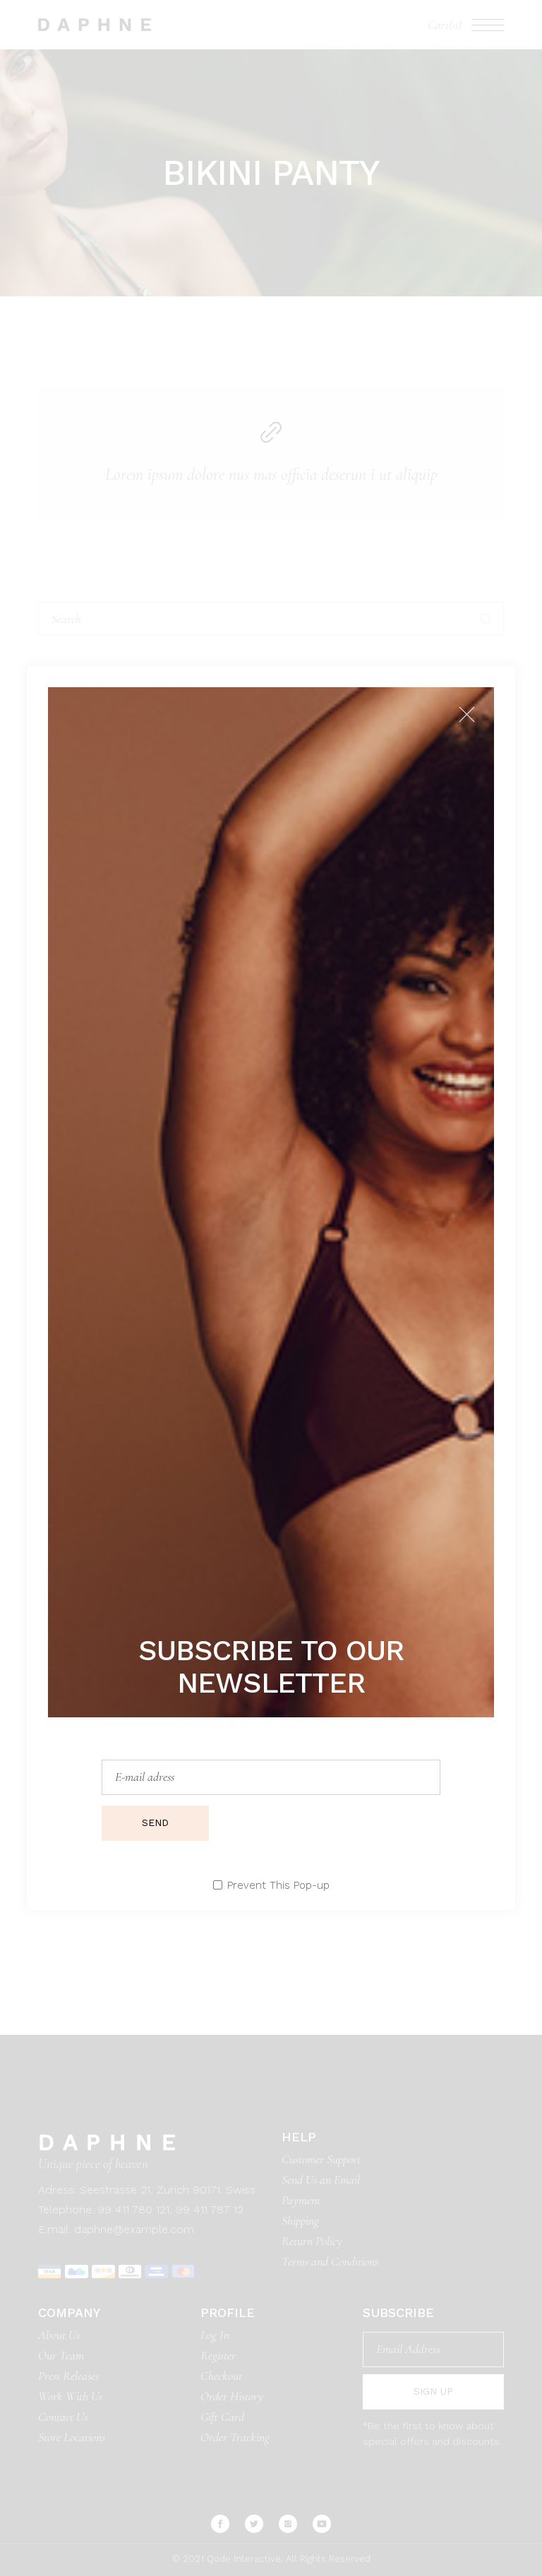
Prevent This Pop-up (278, 1886)
